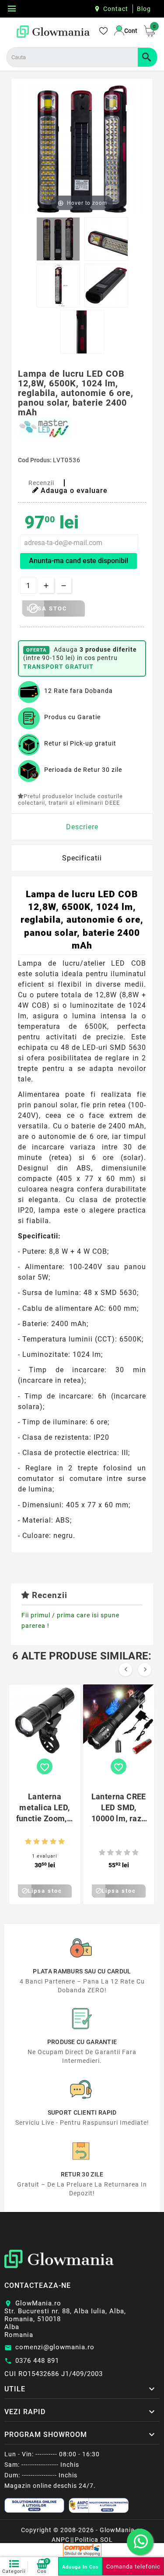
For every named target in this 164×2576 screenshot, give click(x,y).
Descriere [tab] (82, 827)
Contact (116, 9)
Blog (144, 9)
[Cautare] (147, 57)
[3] (45, 1842)
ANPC (61, 2540)
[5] (61, 1842)
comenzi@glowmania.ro (55, 2347)
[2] (37, 1842)
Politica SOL (94, 2540)
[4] (53, 1842)
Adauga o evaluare (74, 491)
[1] (28, 1842)
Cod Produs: (35, 460)
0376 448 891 (37, 2361)
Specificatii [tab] (82, 858)
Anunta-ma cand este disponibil (79, 561)
